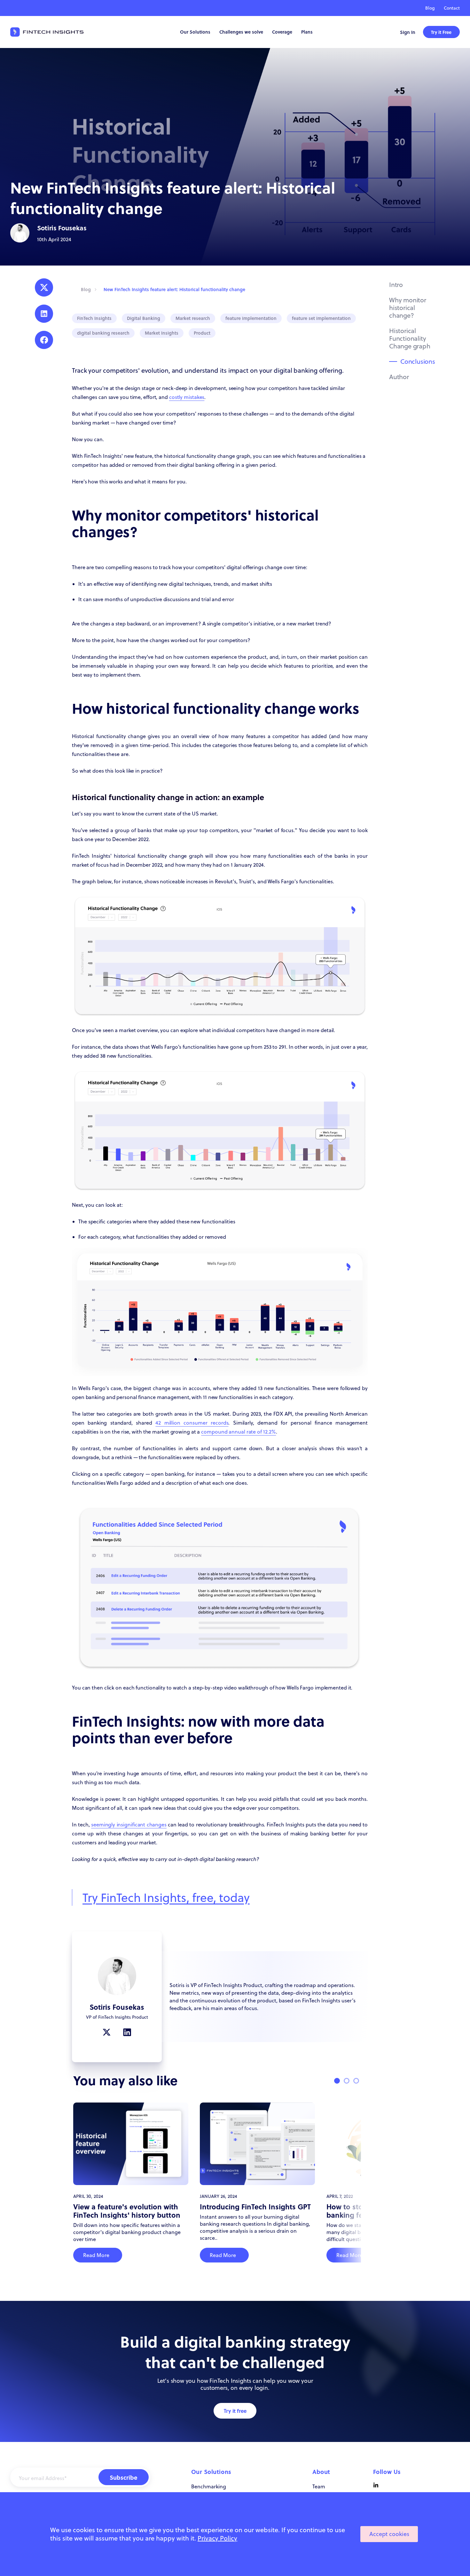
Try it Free (441, 32)
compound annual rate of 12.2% (239, 1432)
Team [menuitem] (319, 2486)
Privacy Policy (217, 2538)
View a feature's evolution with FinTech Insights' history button (127, 2211)
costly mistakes (187, 397)
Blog (430, 8)
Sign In (408, 32)
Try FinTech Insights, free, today (166, 1897)
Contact (452, 8)
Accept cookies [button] (389, 2534)
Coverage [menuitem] (282, 32)
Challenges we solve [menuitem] (241, 32)
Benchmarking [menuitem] (209, 2486)
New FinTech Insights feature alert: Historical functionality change (174, 289)
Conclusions (418, 361)
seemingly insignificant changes (129, 1825)
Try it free (235, 2411)
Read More (96, 2255)
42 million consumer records (192, 1423)
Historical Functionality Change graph (410, 338)
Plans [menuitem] (307, 32)
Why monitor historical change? (408, 308)
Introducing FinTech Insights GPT (255, 2206)
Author (399, 377)
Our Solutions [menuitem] (195, 32)
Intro (396, 285)
